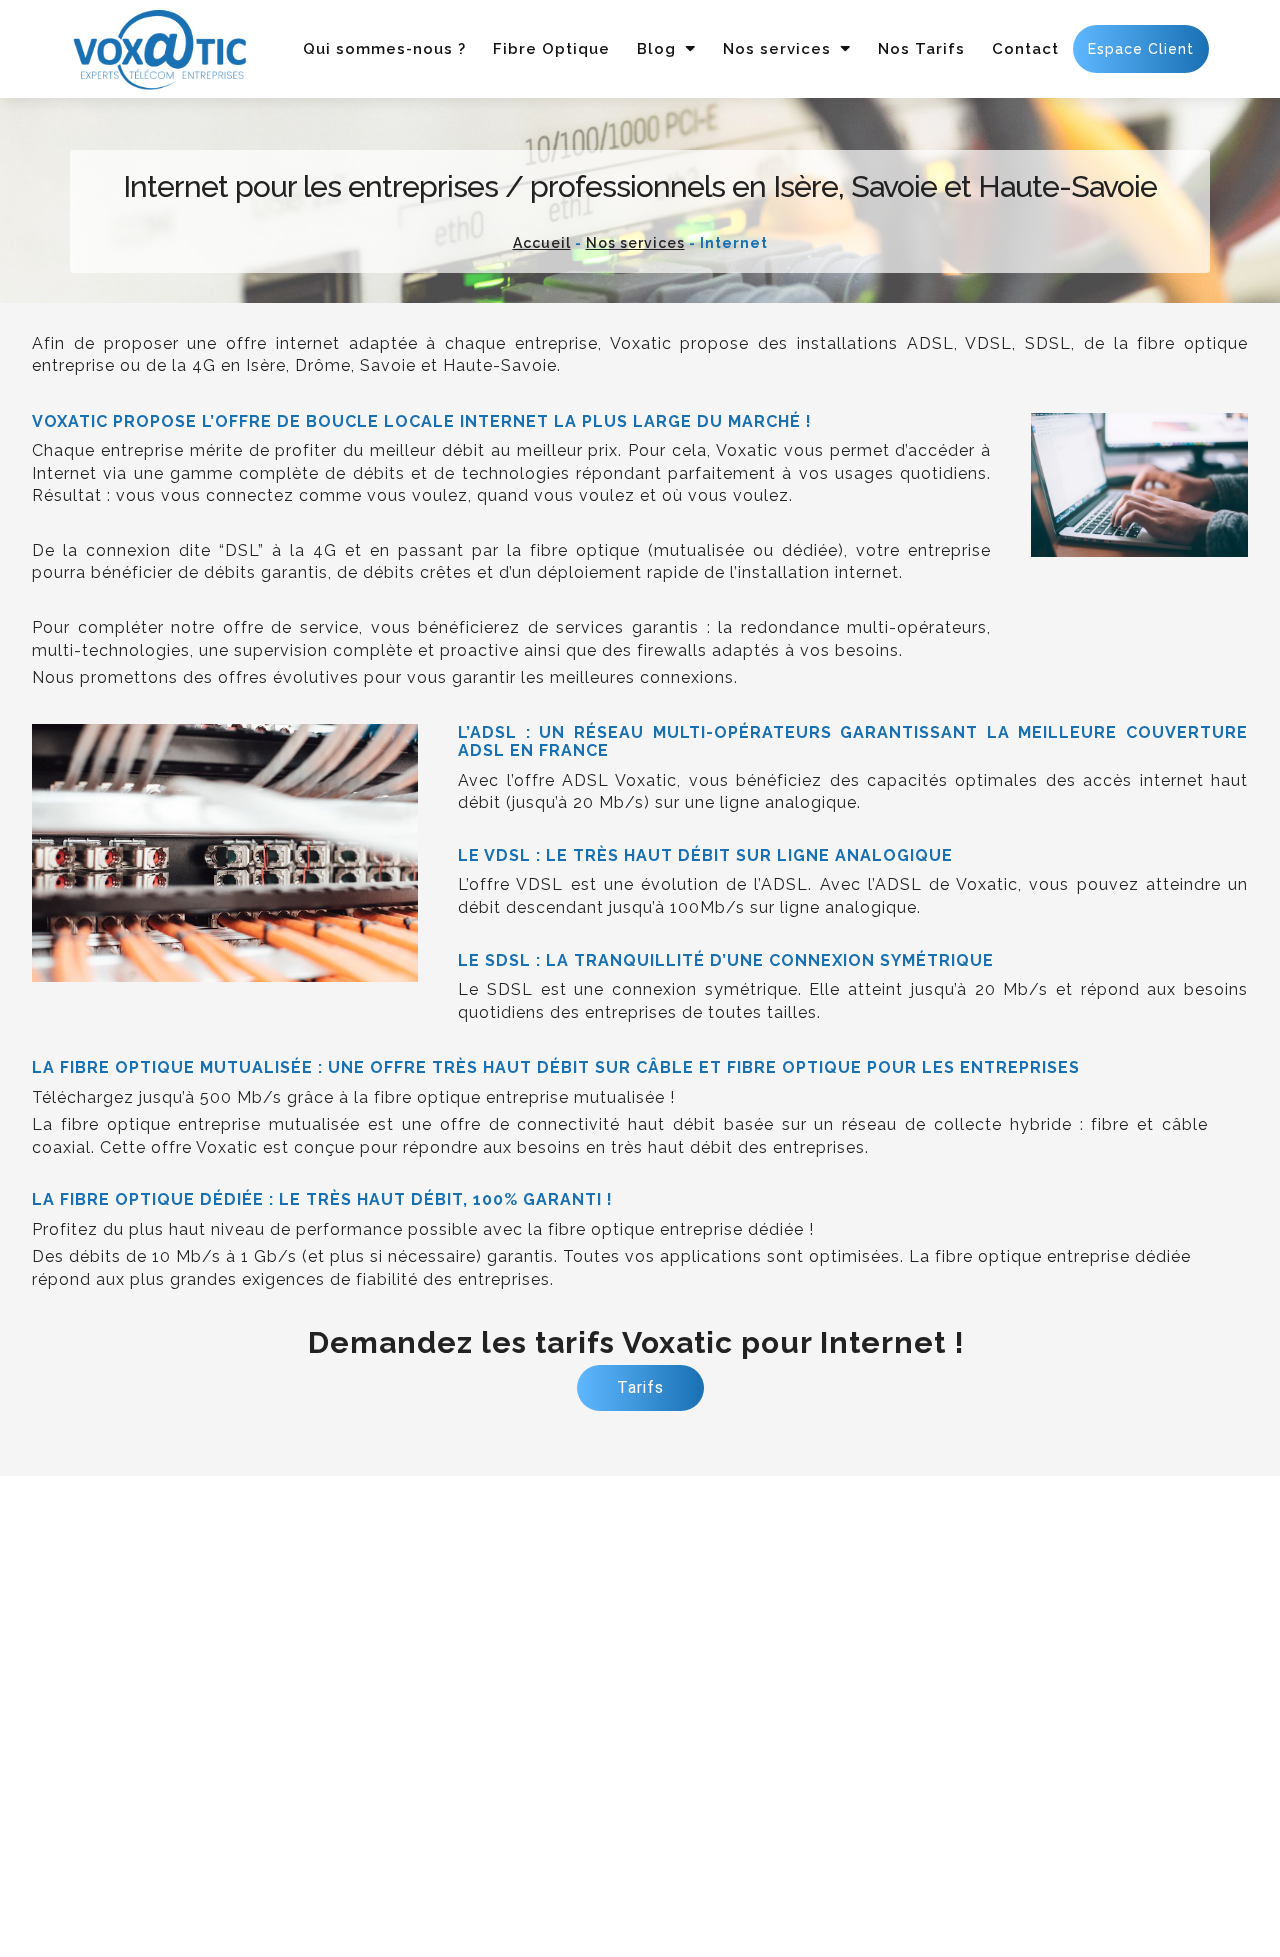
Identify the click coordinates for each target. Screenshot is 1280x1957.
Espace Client (1141, 49)
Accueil (542, 243)
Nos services (635, 243)
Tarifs (640, 1387)
